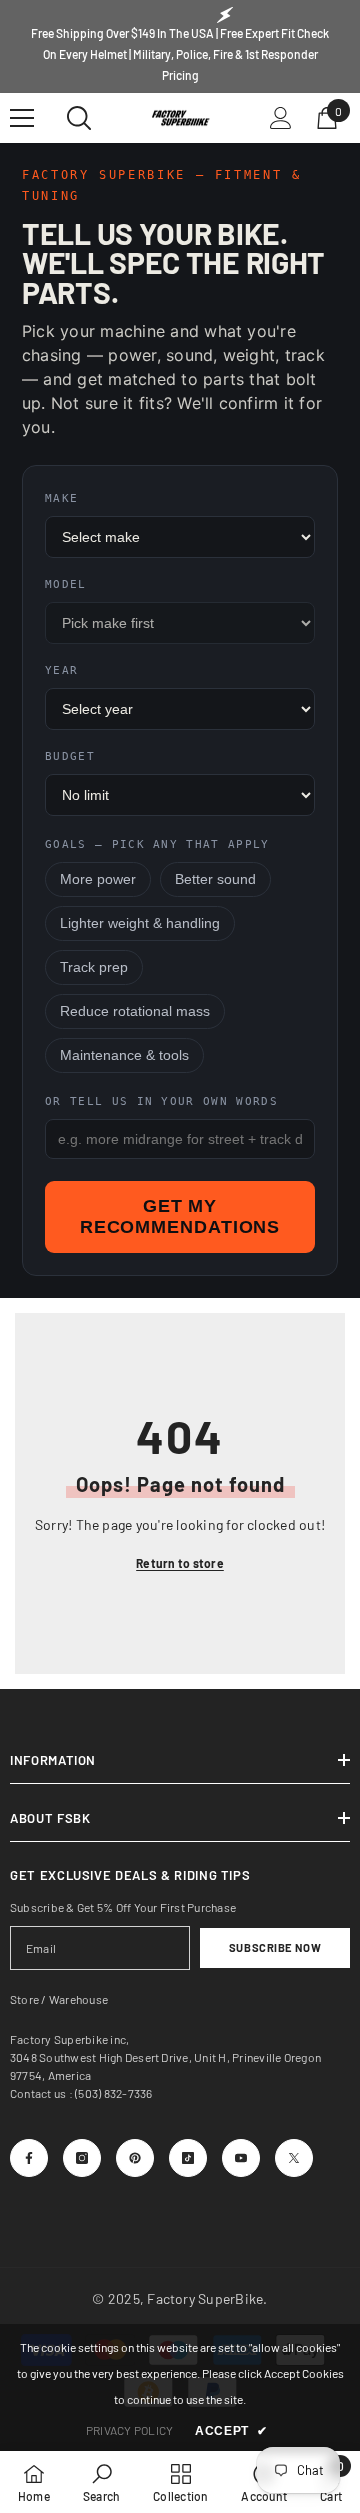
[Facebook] (29, 2158)
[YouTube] (241, 2158)
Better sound (215, 879)
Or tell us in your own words (161, 1101)
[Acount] (281, 118)
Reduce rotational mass (135, 1011)
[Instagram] (82, 2158)
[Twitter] (294, 2158)
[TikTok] (188, 2158)
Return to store (180, 1563)
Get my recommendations (180, 1216)
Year (61, 670)
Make (61, 498)
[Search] (79, 118)
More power (98, 879)
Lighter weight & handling (140, 923)
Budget (70, 756)
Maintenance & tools (124, 1055)
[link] (101, 2482)
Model (66, 584)
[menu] (22, 118)
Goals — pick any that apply (157, 844)
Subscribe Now (275, 1947)
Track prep (94, 967)
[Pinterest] (135, 2158)
